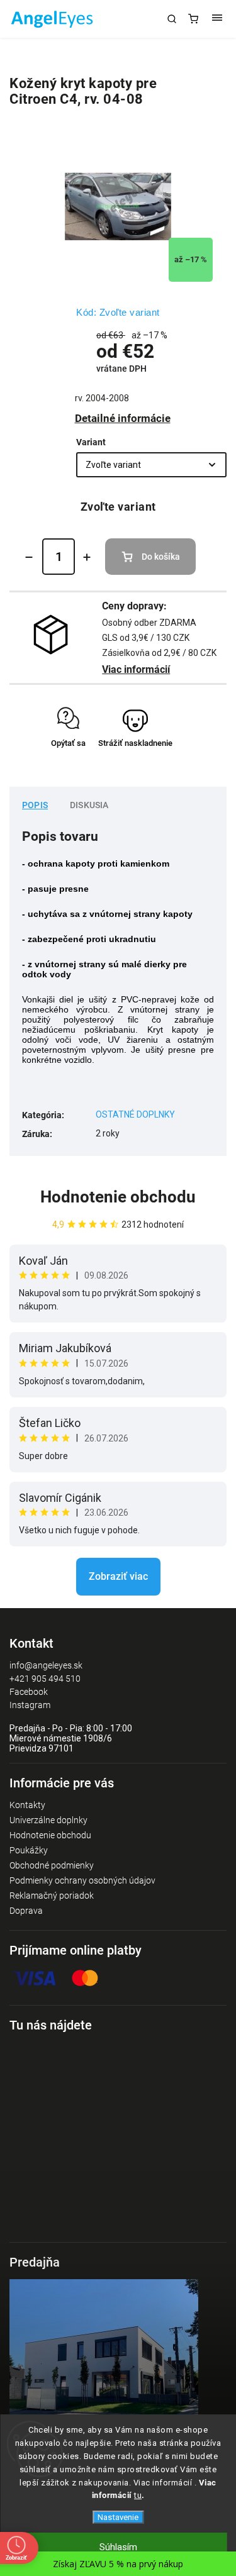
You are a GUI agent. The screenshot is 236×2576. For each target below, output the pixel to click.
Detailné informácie (123, 418)
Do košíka (161, 557)
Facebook (29, 1692)
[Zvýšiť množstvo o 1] (87, 557)
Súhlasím (118, 2547)
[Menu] (217, 19)
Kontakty (27, 1805)
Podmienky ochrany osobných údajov (82, 1880)
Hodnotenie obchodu (118, 1197)
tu (138, 2495)
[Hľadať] (172, 19)
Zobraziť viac (118, 1576)
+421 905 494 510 (45, 1679)
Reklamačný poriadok (52, 1896)
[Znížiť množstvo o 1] (29, 557)
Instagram (30, 1705)
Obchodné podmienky (52, 1865)
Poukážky (29, 1850)
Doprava (26, 1911)
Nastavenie (118, 2517)
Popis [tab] (35, 805)
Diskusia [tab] (89, 805)
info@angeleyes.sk (46, 1665)
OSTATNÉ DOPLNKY (135, 1114)
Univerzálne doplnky (48, 1820)
